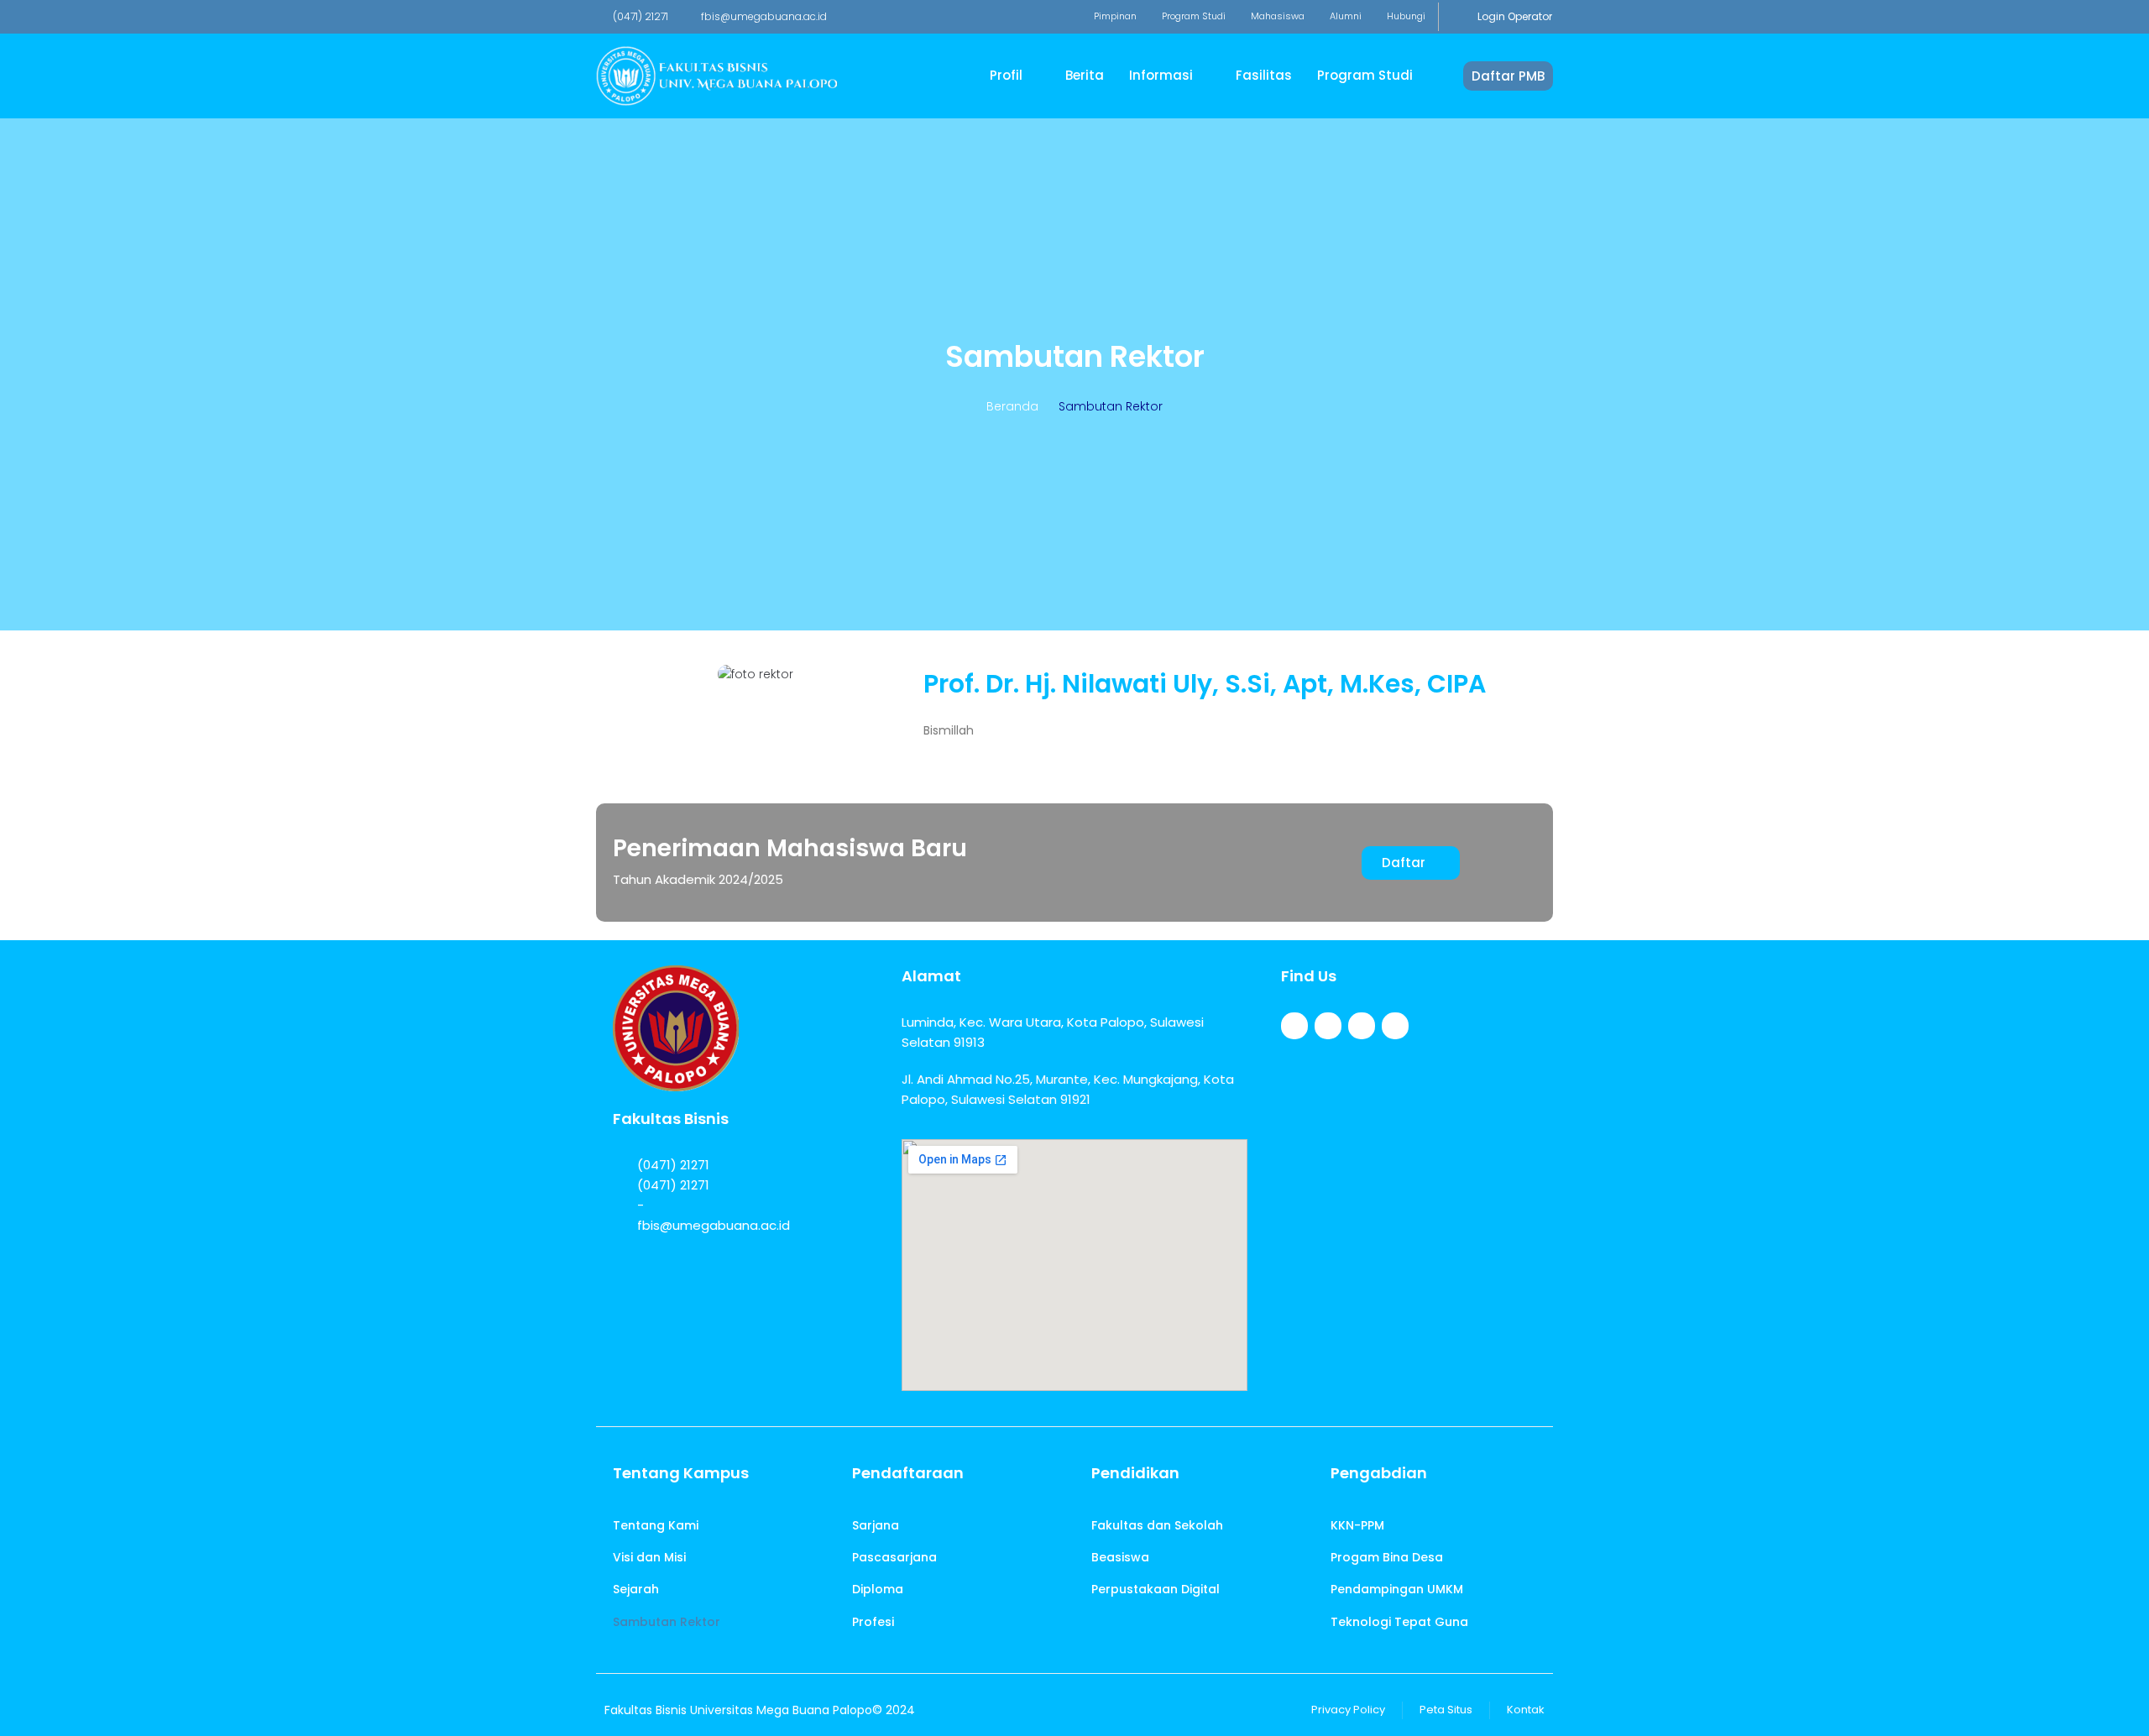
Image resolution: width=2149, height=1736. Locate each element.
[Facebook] (1294, 1026)
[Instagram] (1362, 1026)
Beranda (1012, 406)
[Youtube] (1395, 1026)
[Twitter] (1328, 1026)
